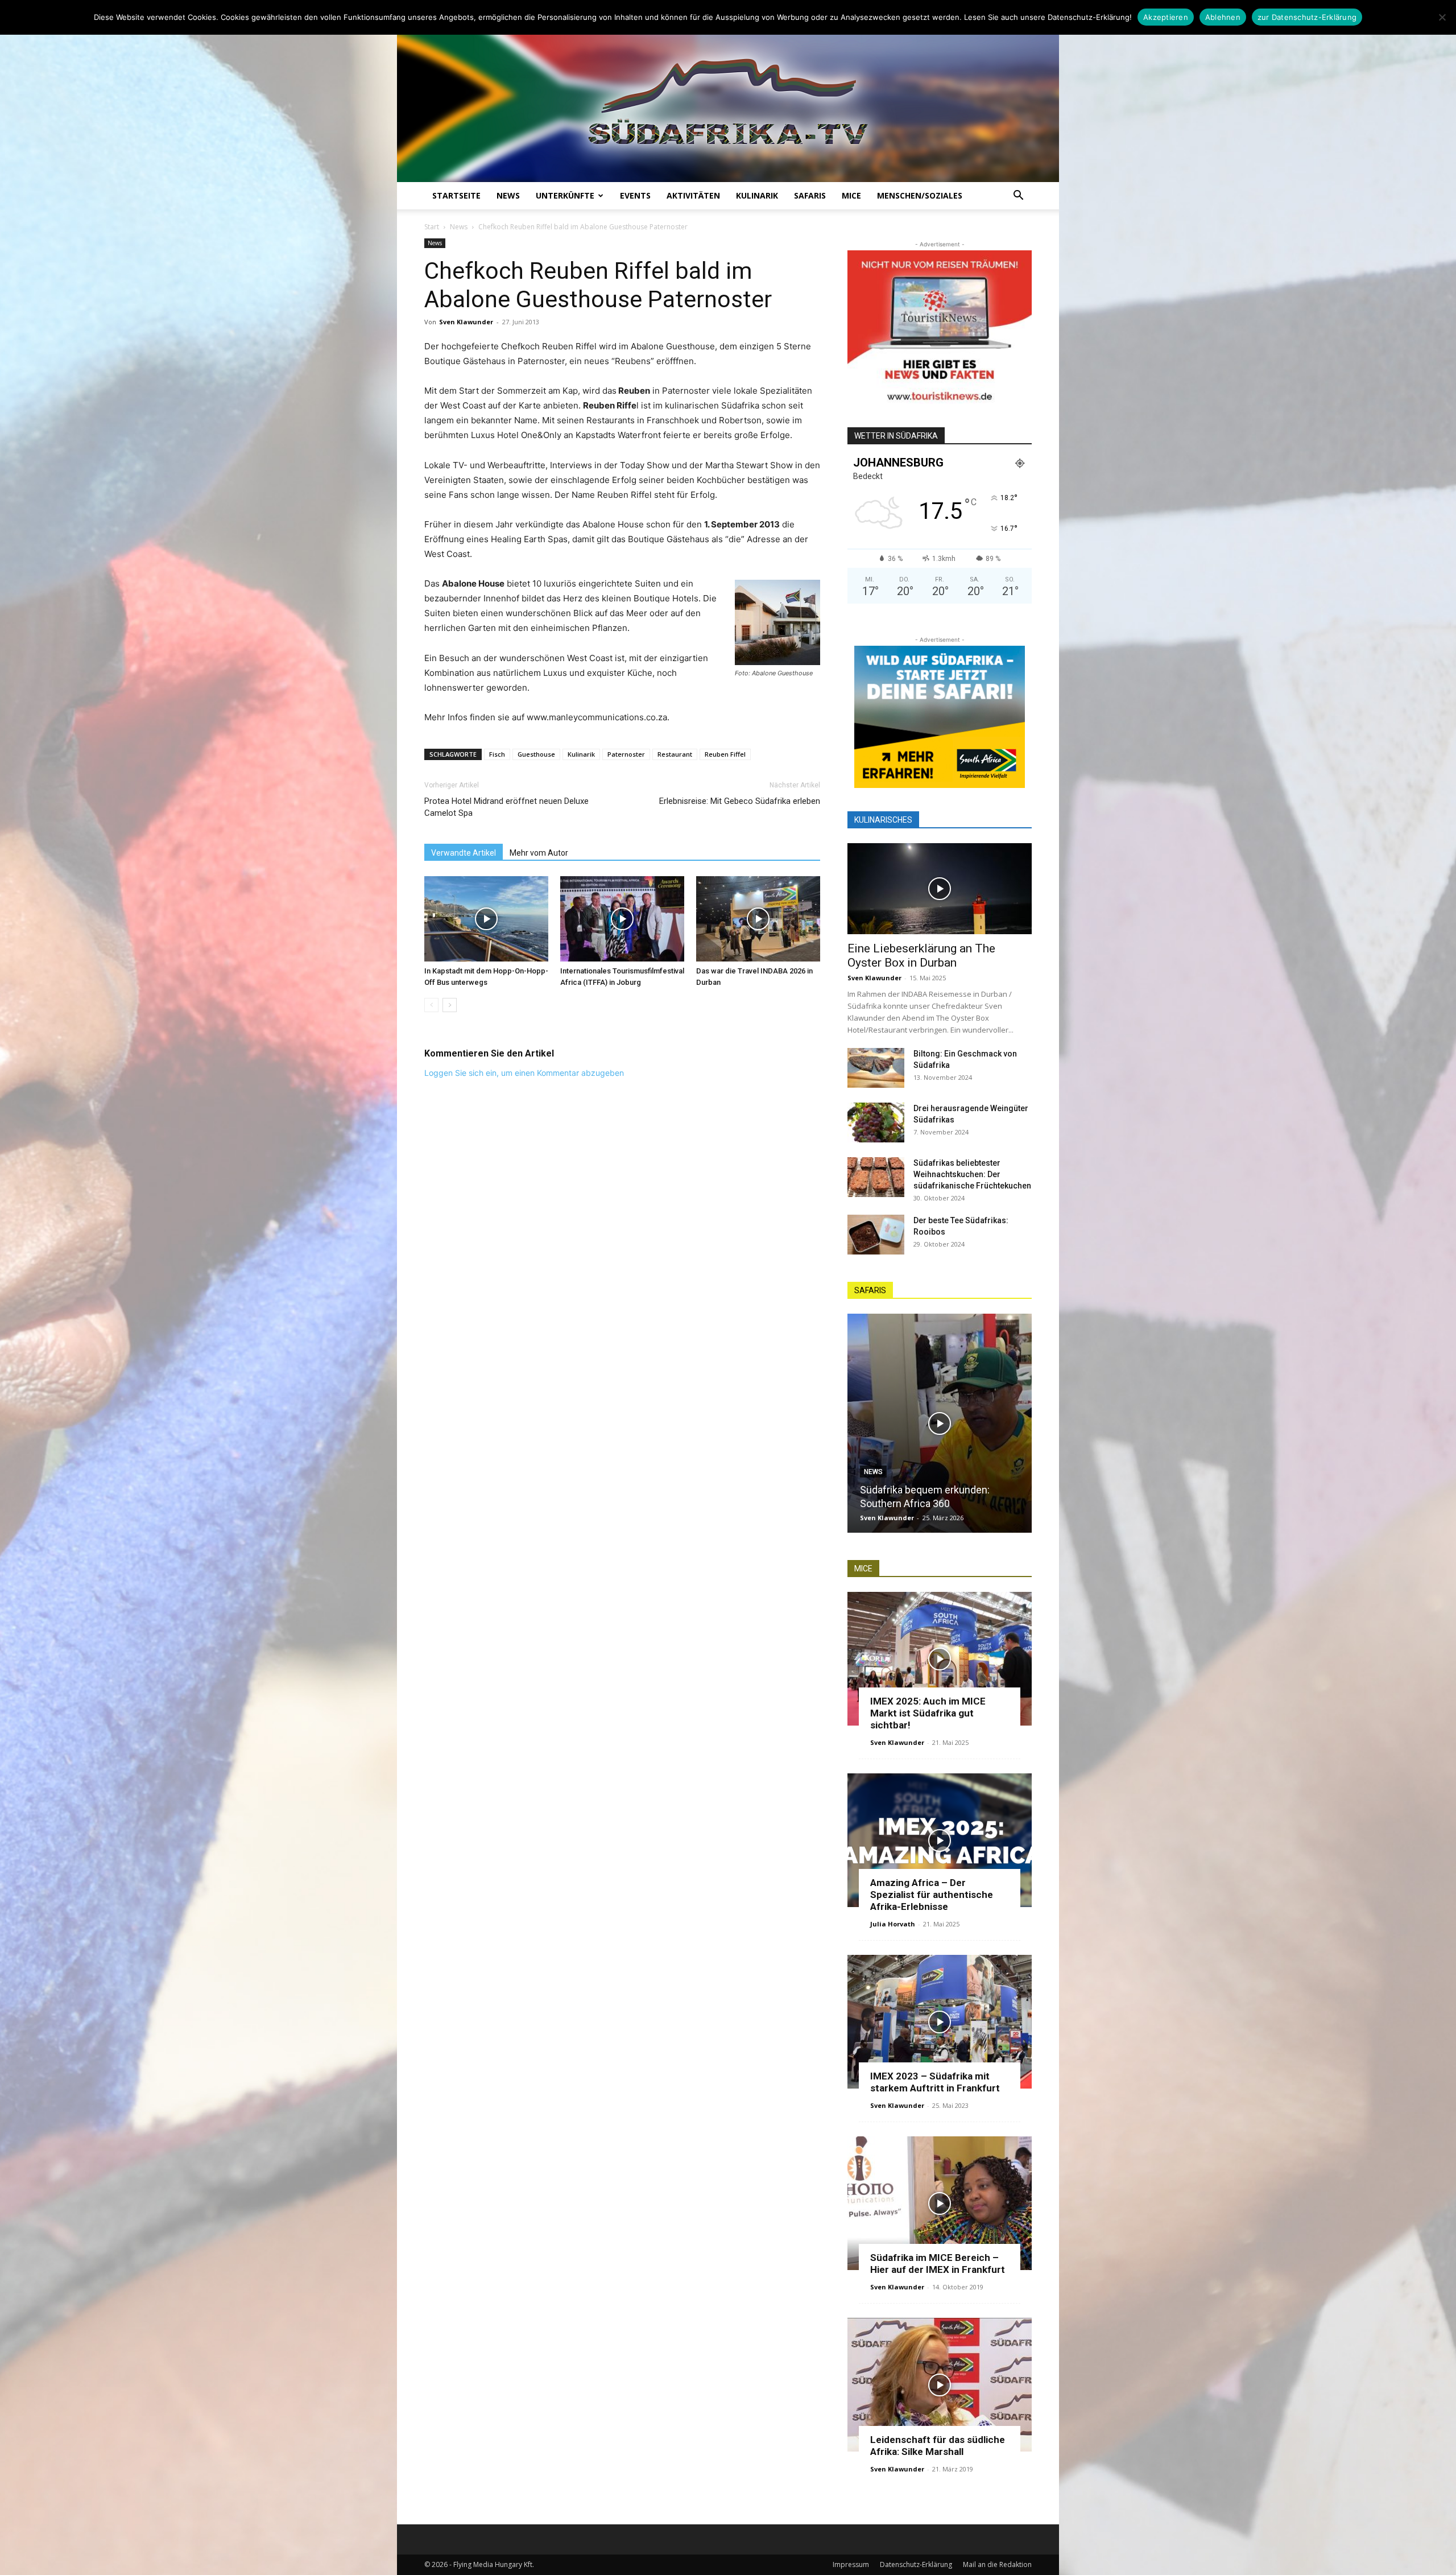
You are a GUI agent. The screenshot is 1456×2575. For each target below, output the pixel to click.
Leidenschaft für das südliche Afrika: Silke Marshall (938, 2446)
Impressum (851, 2564)
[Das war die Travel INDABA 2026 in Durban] (758, 919)
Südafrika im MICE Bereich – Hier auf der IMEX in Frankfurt (938, 2264)
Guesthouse (536, 754)
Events (635, 195)
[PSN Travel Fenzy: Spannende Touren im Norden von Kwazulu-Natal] (940, 1423)
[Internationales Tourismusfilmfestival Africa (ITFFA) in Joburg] (622, 919)
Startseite (456, 195)
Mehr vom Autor (539, 853)
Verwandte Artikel (464, 853)
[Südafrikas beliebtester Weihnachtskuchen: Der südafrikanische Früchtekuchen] (876, 1177)
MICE (851, 195)
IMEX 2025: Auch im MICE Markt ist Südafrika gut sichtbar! (928, 1713)
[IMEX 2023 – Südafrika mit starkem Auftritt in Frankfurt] (940, 2022)
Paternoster (626, 754)
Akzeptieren (1166, 17)
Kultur (876, 1458)
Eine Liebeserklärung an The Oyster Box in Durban (921, 956)
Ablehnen (1223, 17)
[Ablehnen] (1442, 17)
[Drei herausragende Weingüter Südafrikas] (876, 1123)
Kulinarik (757, 195)
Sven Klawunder (466, 322)
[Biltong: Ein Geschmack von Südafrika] (876, 1068)
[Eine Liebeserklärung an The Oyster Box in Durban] (940, 889)
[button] (1018, 197)
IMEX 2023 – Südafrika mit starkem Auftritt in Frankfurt (935, 2082)
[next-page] (450, 1005)
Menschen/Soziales (920, 195)
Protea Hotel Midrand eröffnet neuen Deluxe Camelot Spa (506, 807)
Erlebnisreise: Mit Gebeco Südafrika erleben (740, 801)
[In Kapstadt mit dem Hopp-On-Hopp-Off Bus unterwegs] (486, 919)
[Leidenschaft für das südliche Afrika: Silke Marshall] (940, 2385)
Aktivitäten (693, 195)
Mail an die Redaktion (997, 2564)
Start (432, 227)
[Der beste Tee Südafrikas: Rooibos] (876, 1235)
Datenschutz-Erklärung (916, 2564)
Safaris (810, 195)
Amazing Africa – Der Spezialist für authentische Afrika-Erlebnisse (932, 1895)
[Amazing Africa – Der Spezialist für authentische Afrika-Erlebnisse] (940, 1840)
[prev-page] (431, 1005)
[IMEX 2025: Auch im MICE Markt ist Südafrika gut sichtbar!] (940, 1659)
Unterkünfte (565, 195)
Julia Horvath (893, 1924)
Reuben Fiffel (725, 754)
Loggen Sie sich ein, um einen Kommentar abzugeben (524, 1073)
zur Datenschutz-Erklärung (1307, 17)
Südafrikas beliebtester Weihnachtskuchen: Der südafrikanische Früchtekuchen (972, 1174)
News (508, 195)
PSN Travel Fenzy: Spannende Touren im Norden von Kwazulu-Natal (932, 1490)
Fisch (497, 754)
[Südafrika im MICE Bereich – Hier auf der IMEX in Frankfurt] (940, 2203)
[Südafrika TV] (728, 99)
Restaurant (675, 754)
